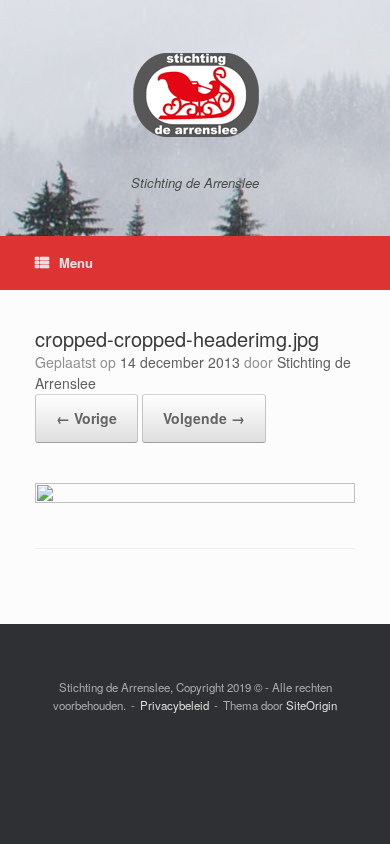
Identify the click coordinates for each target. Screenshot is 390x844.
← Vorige (86, 418)
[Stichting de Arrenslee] (195, 95)
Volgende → (204, 418)
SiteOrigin (311, 705)
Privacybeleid (174, 705)
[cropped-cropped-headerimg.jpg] (195, 497)
